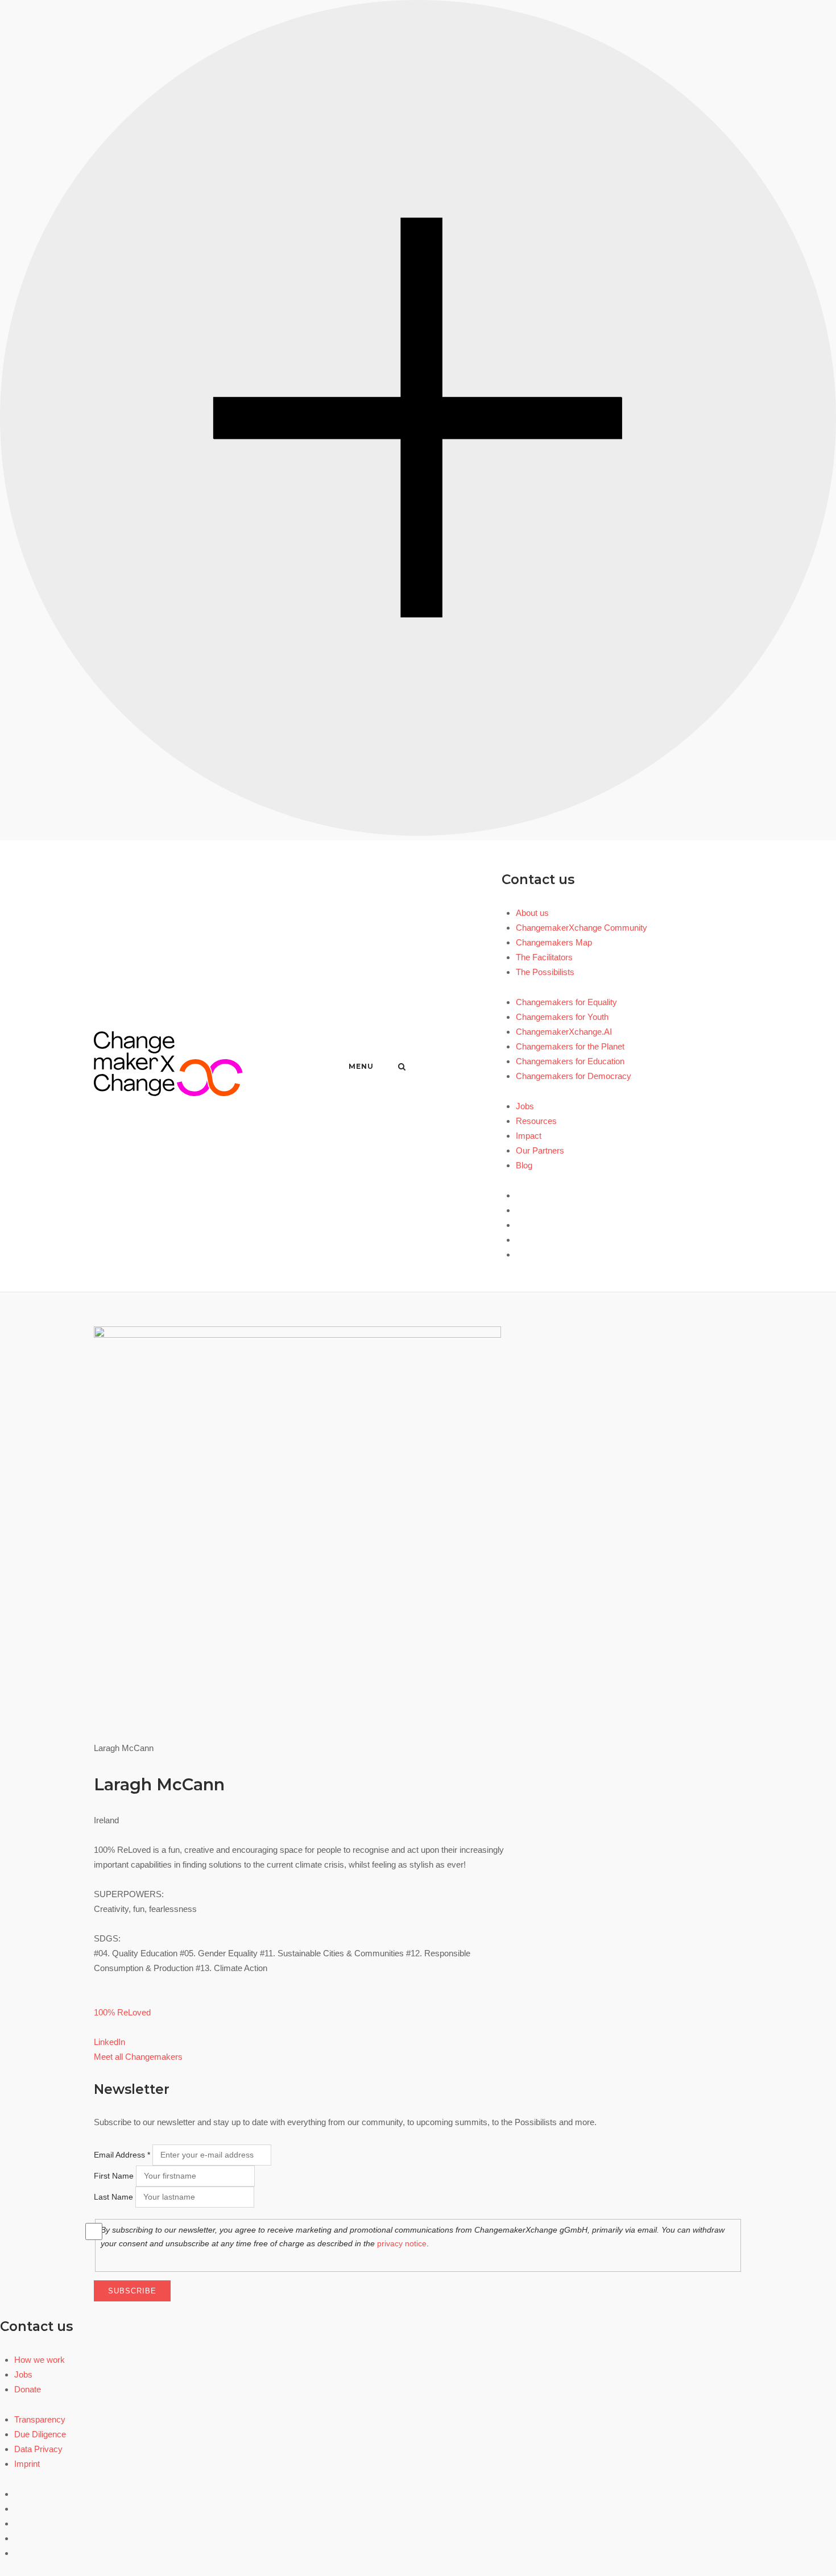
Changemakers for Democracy (574, 1076)
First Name (114, 2176)
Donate (28, 2389)
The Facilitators (544, 957)
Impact (529, 1136)
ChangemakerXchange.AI (564, 1032)
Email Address (122, 2155)
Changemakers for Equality (566, 1002)
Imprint (27, 2464)
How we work (40, 2360)
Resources (536, 1121)
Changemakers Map (554, 942)
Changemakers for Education (570, 1061)
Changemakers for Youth (562, 1017)
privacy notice (402, 2243)
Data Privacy (38, 2449)
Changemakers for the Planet (570, 1046)
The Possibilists (545, 972)
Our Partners (540, 1150)
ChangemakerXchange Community (582, 928)
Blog (524, 1165)
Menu (361, 1066)
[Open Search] (402, 1067)
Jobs (525, 1106)
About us (532, 913)
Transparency (40, 2419)
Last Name (113, 2197)
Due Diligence (40, 2434)
